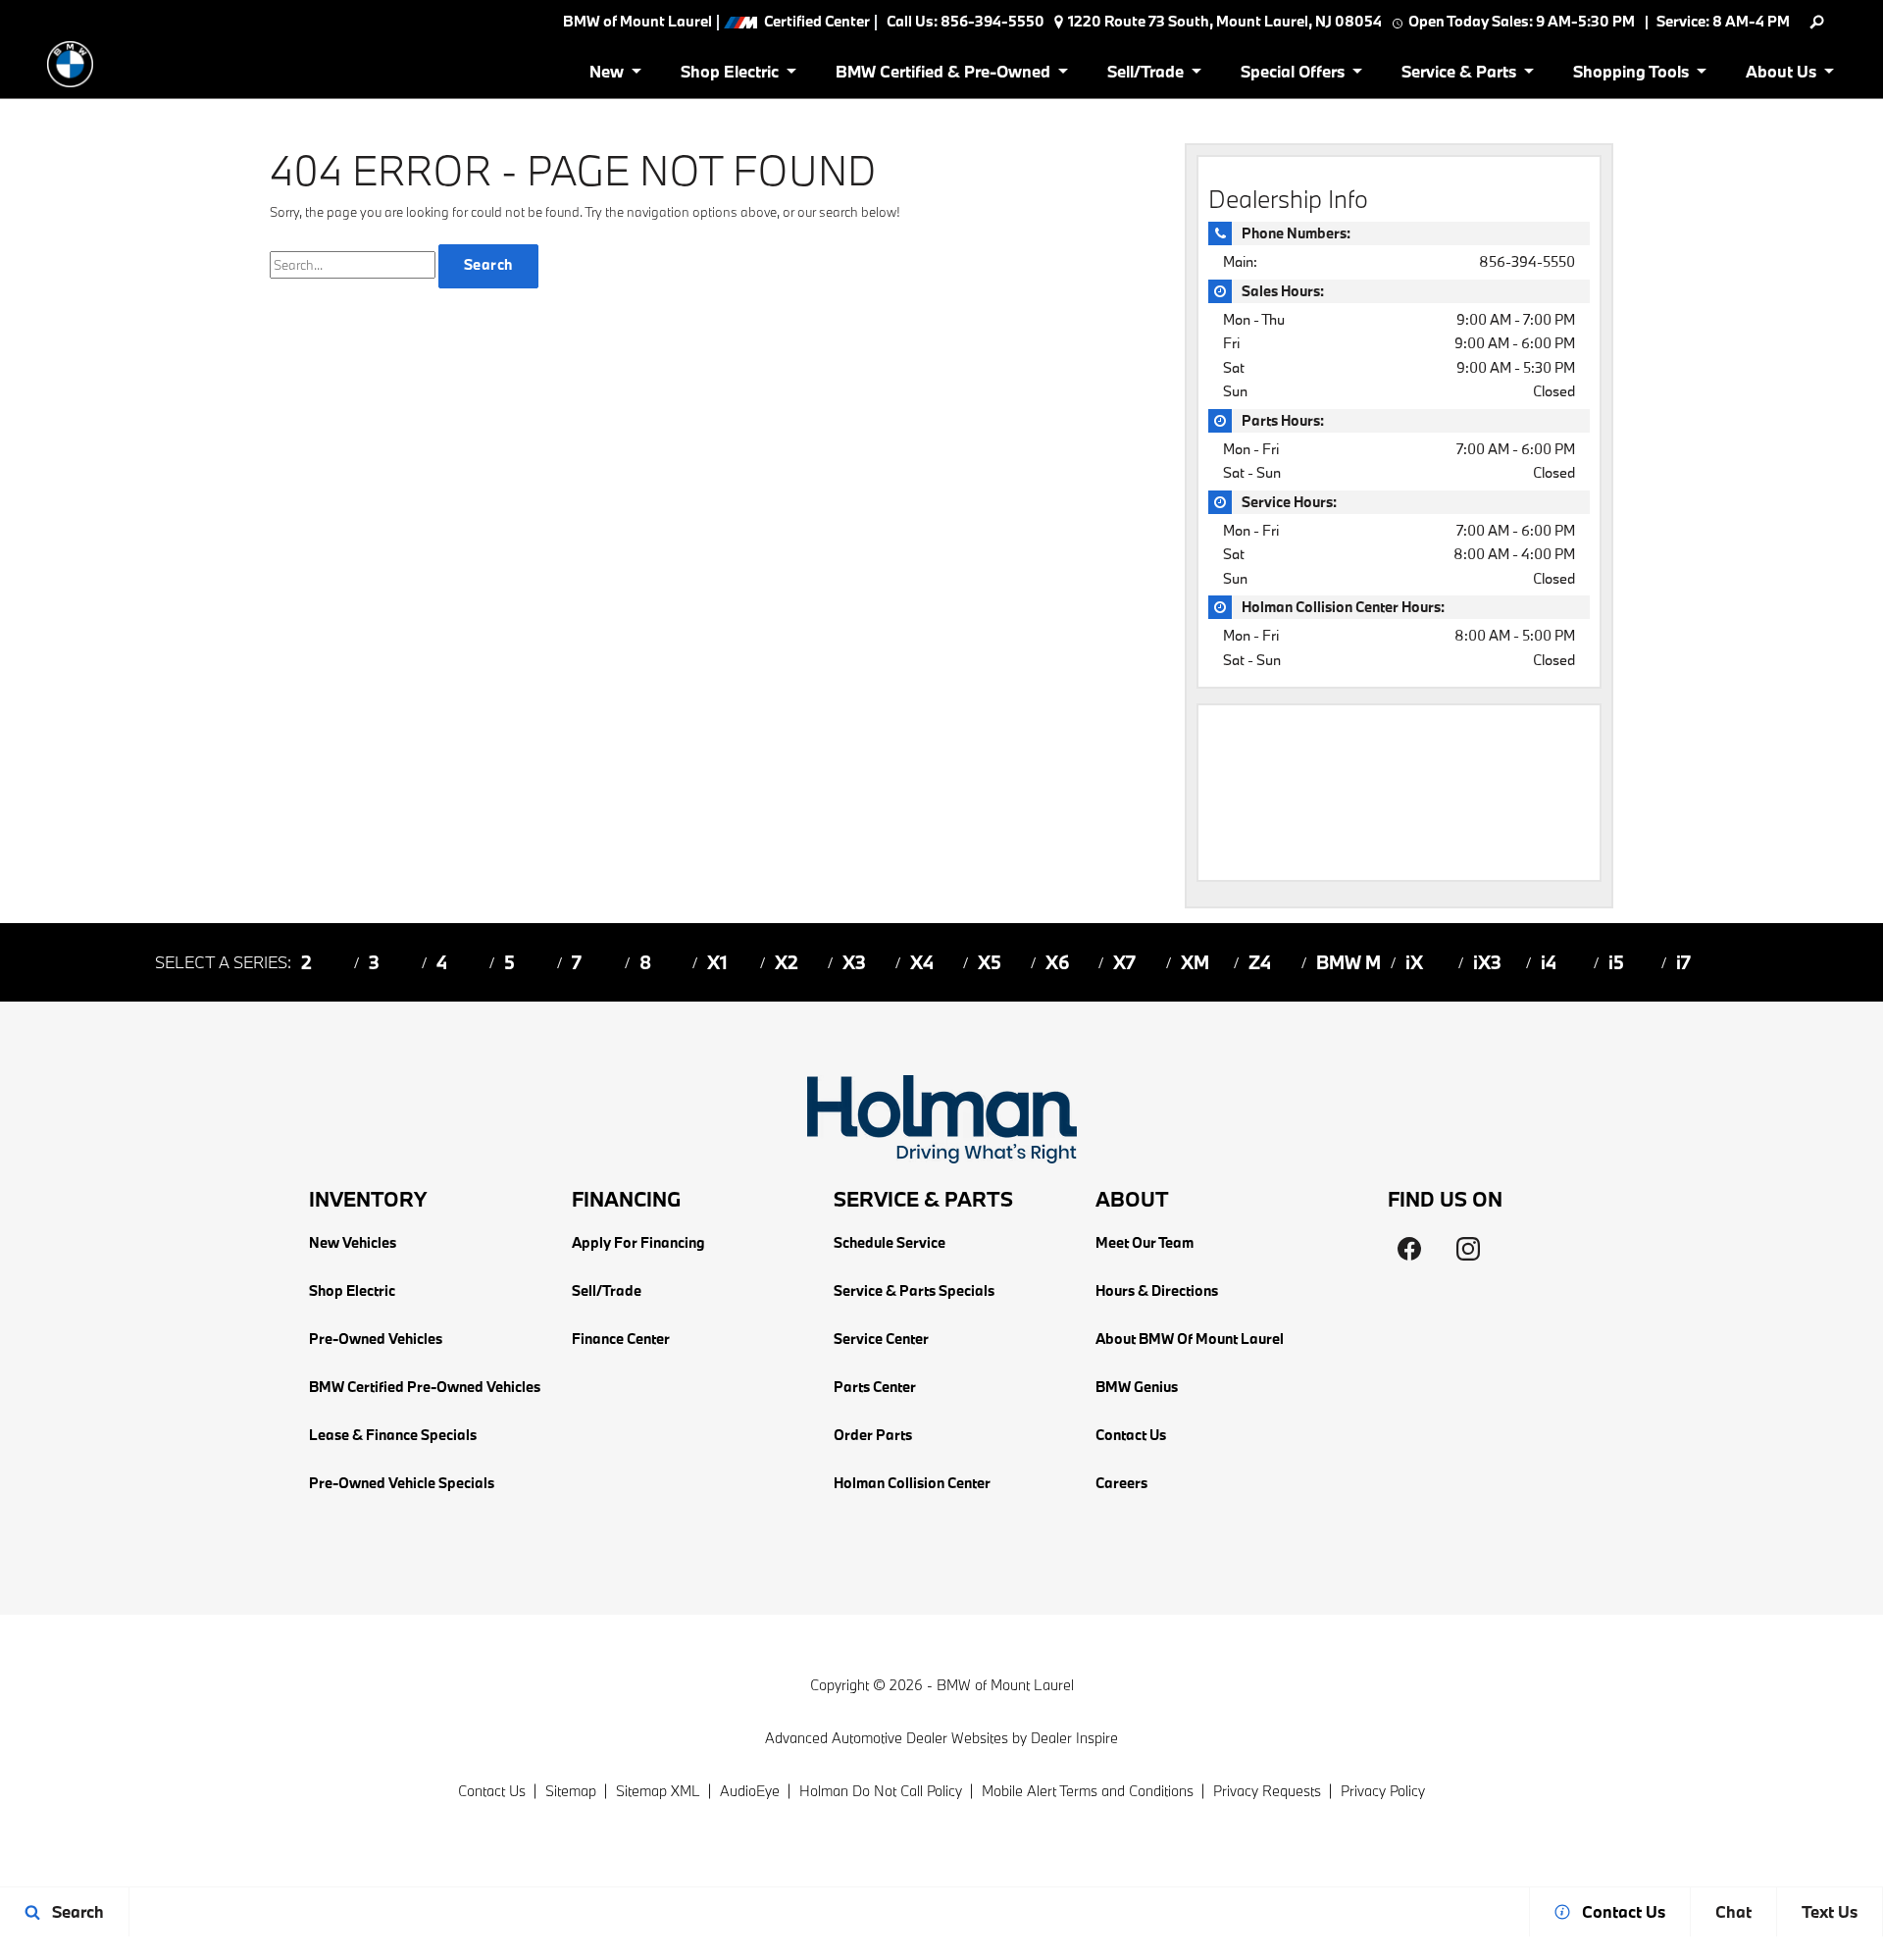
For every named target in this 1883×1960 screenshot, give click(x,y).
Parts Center (875, 1387)
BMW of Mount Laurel (1005, 1685)
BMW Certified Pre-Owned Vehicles (425, 1387)
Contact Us (1131, 1435)
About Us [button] (1781, 75)
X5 (990, 962)
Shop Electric (352, 1290)
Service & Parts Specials (914, 1290)
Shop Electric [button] (729, 75)
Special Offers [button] (1292, 75)
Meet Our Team (1145, 1242)
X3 (854, 962)
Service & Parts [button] (1458, 75)
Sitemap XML (658, 1791)
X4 (922, 962)
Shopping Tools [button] (1630, 75)
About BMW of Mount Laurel (1190, 1339)
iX (1414, 962)
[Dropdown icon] (1817, 23)
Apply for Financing (638, 1242)
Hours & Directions (1157, 1290)
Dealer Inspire (1074, 1738)
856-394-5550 (1527, 261)
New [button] (610, 75)
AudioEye (750, 1791)
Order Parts (873, 1435)
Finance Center (621, 1339)
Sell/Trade (607, 1290)
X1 (717, 962)
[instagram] (1468, 1249)
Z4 (1260, 962)
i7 (1683, 962)
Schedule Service (890, 1242)
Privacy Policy (1383, 1791)
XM (1195, 962)
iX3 (1487, 962)
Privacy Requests (1267, 1791)
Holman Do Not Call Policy (881, 1791)
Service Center (881, 1339)
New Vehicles (353, 1242)
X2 (787, 962)
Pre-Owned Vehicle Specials (402, 1483)
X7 (1124, 962)
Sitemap (571, 1791)
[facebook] (1409, 1249)
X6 (1058, 962)
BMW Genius (1137, 1387)
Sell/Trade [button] (1145, 75)
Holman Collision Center (912, 1483)
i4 (1549, 962)
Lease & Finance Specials (393, 1435)
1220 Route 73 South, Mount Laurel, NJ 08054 (1225, 21)
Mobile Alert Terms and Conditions (1088, 1791)
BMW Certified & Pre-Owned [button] (942, 75)
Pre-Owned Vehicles (376, 1339)
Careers (1121, 1483)
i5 (1616, 962)
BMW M (1349, 962)
